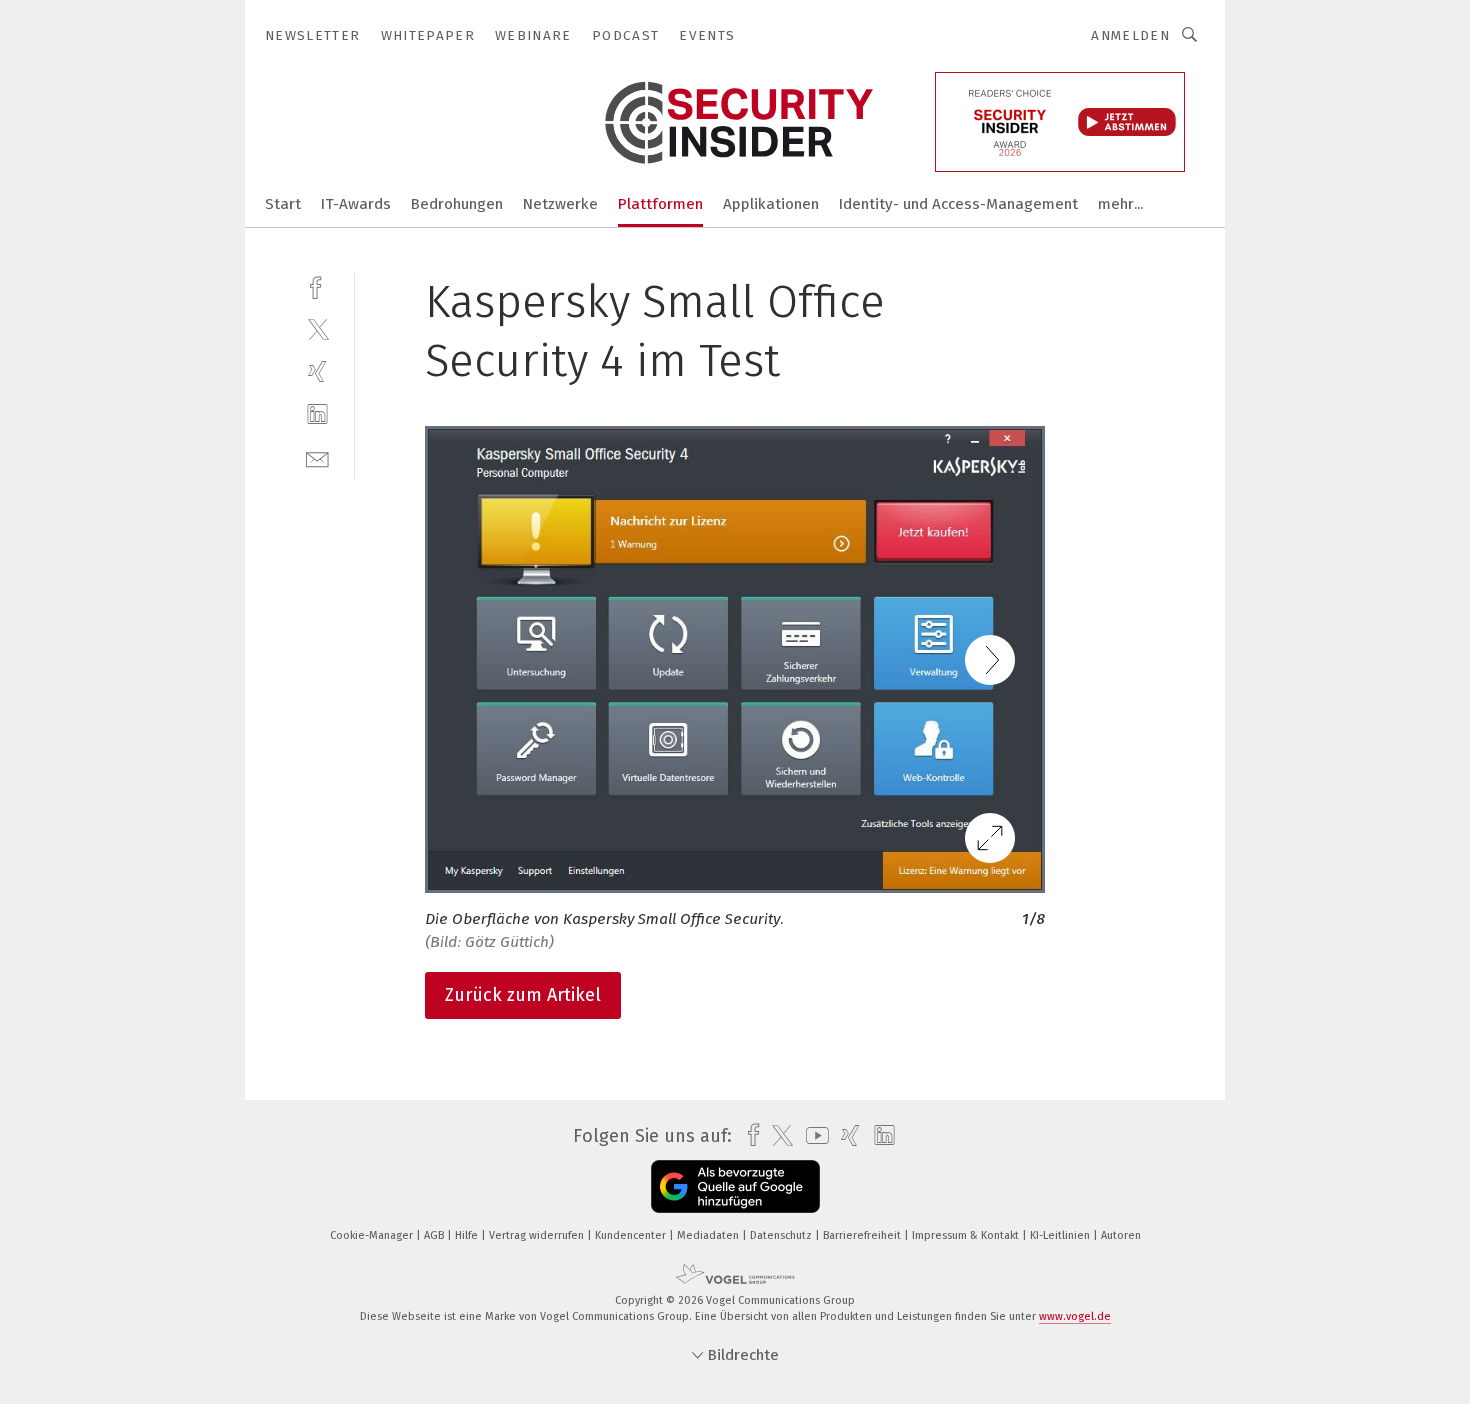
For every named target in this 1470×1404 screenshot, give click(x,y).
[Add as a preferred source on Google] (735, 1186)
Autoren (1121, 1235)
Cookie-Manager (373, 1235)
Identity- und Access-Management (958, 204)
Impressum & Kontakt (967, 1235)
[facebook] (317, 285)
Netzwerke (560, 204)
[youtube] (812, 1135)
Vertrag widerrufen (538, 1235)
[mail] (317, 457)
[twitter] (317, 328)
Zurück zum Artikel (523, 995)
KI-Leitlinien (1061, 1235)
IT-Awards (356, 204)
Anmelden (1130, 35)
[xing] (317, 371)
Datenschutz (782, 1235)
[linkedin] (317, 414)
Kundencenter (632, 1235)
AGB (435, 1235)
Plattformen (660, 204)
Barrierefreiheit (863, 1235)
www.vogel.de (1075, 1316)
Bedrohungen (457, 204)
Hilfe (468, 1235)
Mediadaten (709, 1235)
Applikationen (771, 204)
